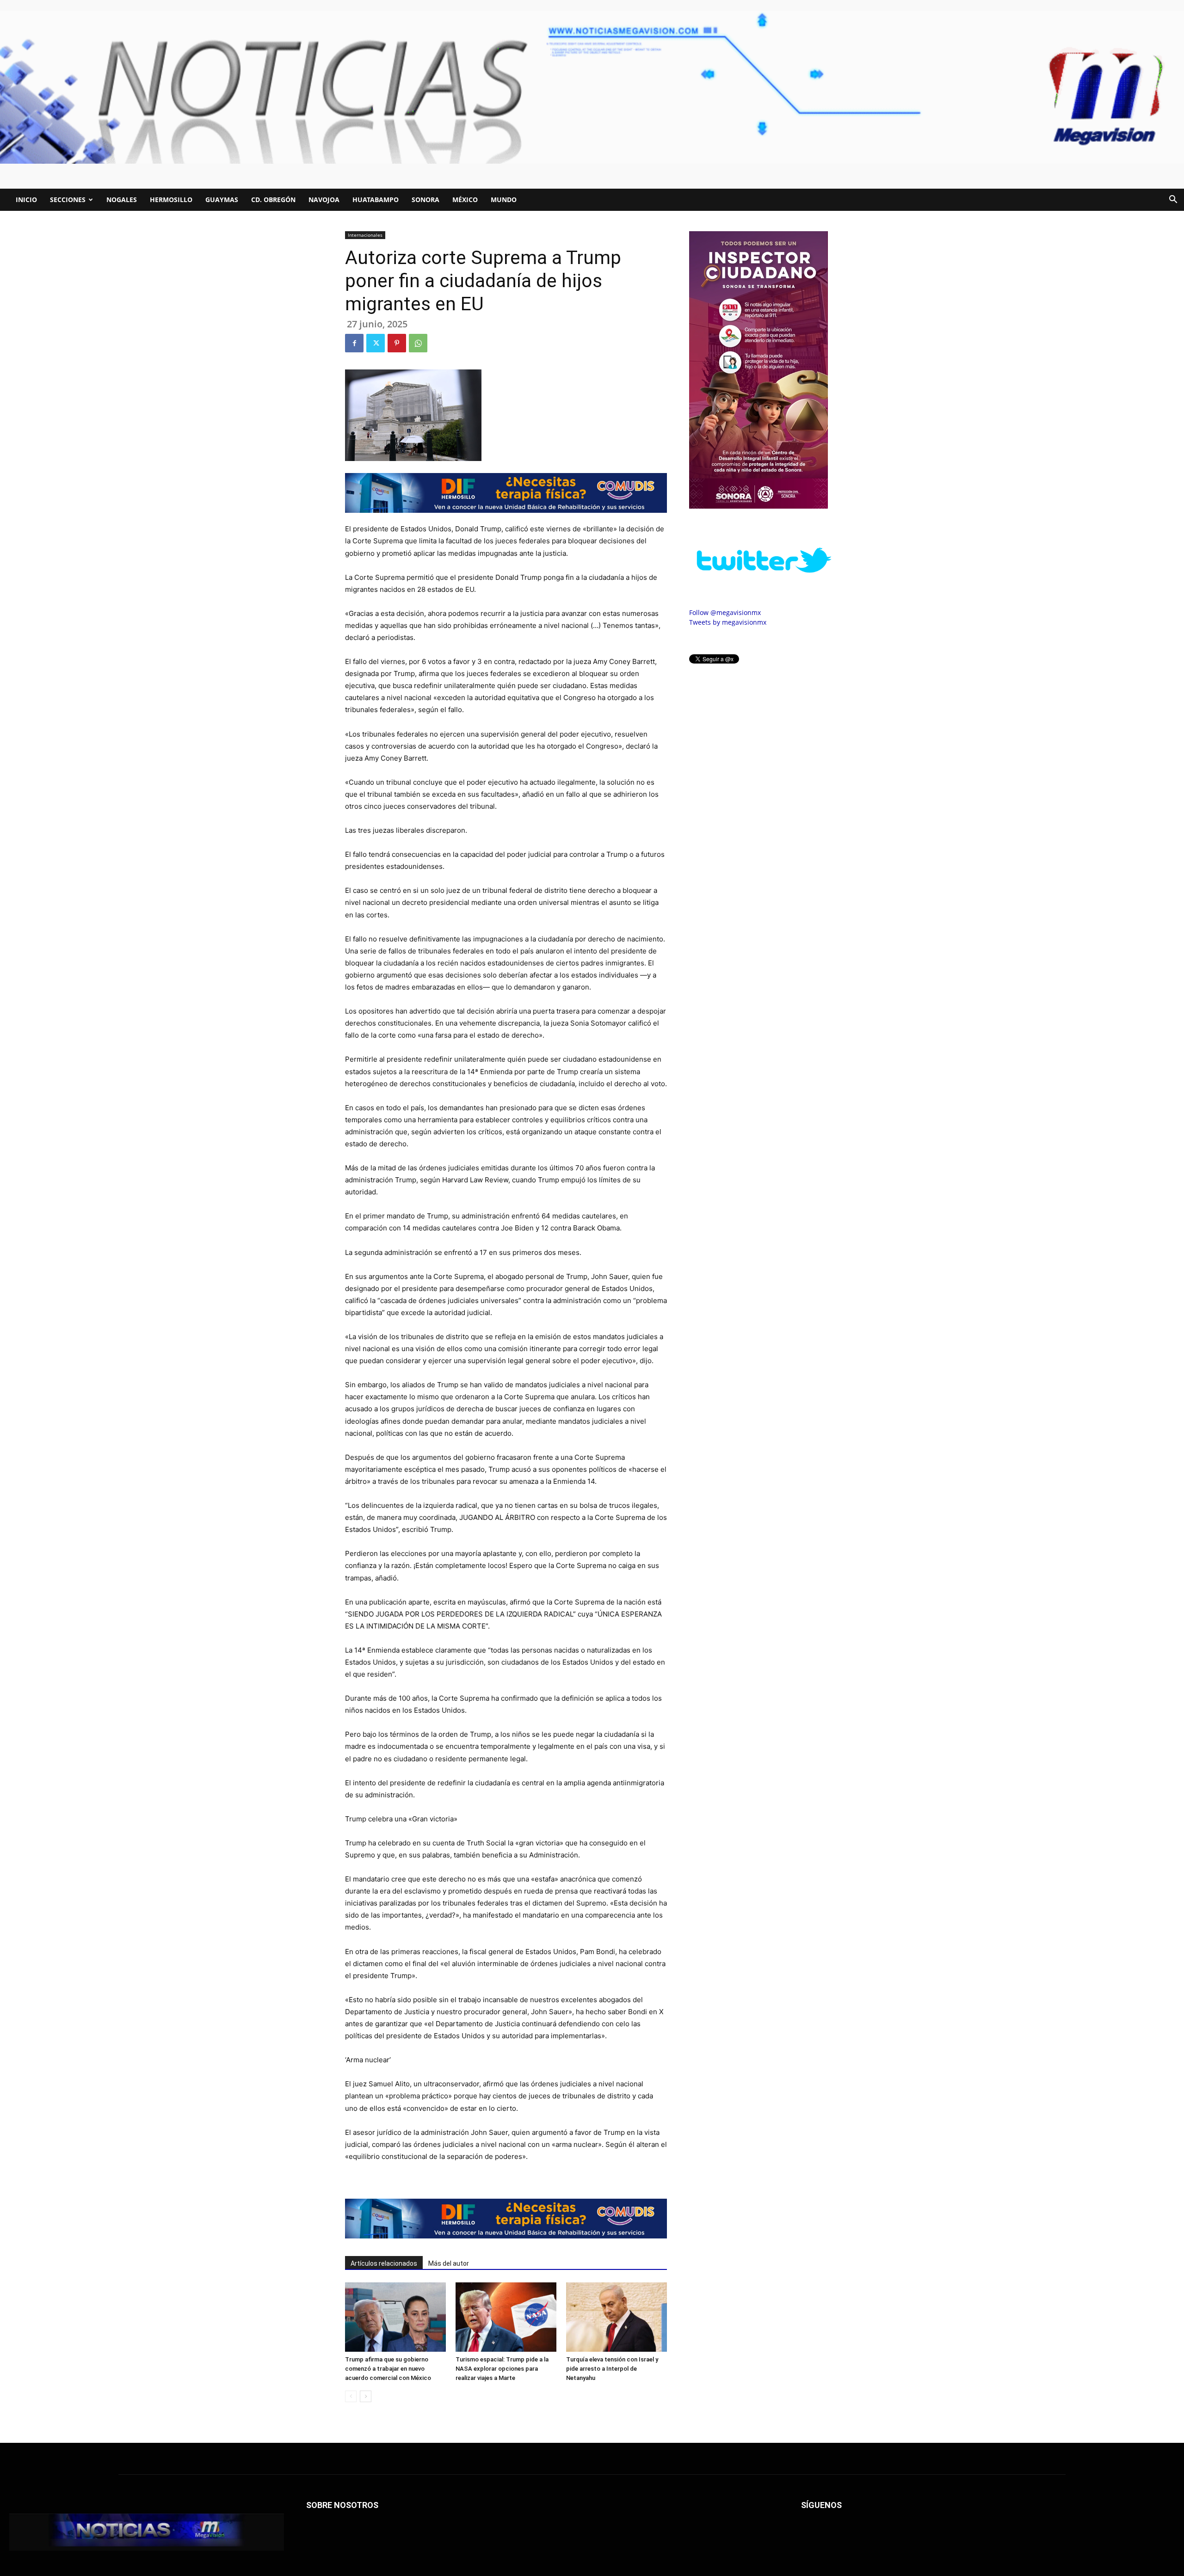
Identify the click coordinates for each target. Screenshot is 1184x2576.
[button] (1173, 200)
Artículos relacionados (384, 2263)
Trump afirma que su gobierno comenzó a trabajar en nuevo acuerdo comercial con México (388, 2369)
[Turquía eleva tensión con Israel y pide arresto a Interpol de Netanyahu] (617, 2317)
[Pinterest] (397, 343)
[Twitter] (376, 343)
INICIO (26, 200)
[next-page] (366, 2396)
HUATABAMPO (376, 200)
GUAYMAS (222, 200)
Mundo (504, 200)
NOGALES (122, 200)
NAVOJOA (324, 200)
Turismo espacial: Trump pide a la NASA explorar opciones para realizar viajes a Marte (502, 2369)
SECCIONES (68, 200)
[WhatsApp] (418, 343)
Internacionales (365, 235)
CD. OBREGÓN (273, 200)
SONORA (425, 200)
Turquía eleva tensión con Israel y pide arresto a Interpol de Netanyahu (612, 2369)
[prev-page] (351, 2396)
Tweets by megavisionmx (728, 622)
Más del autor (449, 2263)
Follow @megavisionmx (725, 612)
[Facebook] (354, 343)
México (465, 200)
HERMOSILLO (171, 200)
